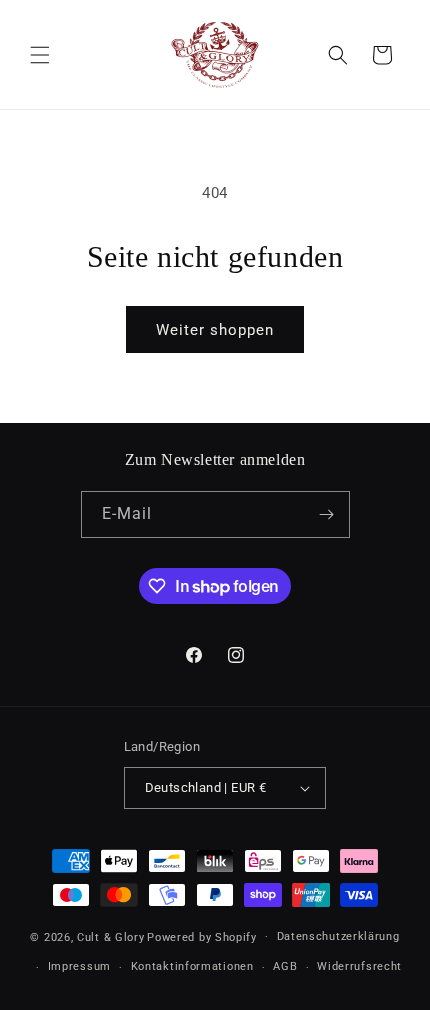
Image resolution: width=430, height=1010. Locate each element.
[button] (40, 55)
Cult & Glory (110, 936)
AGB (285, 966)
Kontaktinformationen (192, 966)
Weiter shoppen (215, 330)
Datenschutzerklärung (338, 936)
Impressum (79, 966)
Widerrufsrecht (359, 966)
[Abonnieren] (327, 514)
